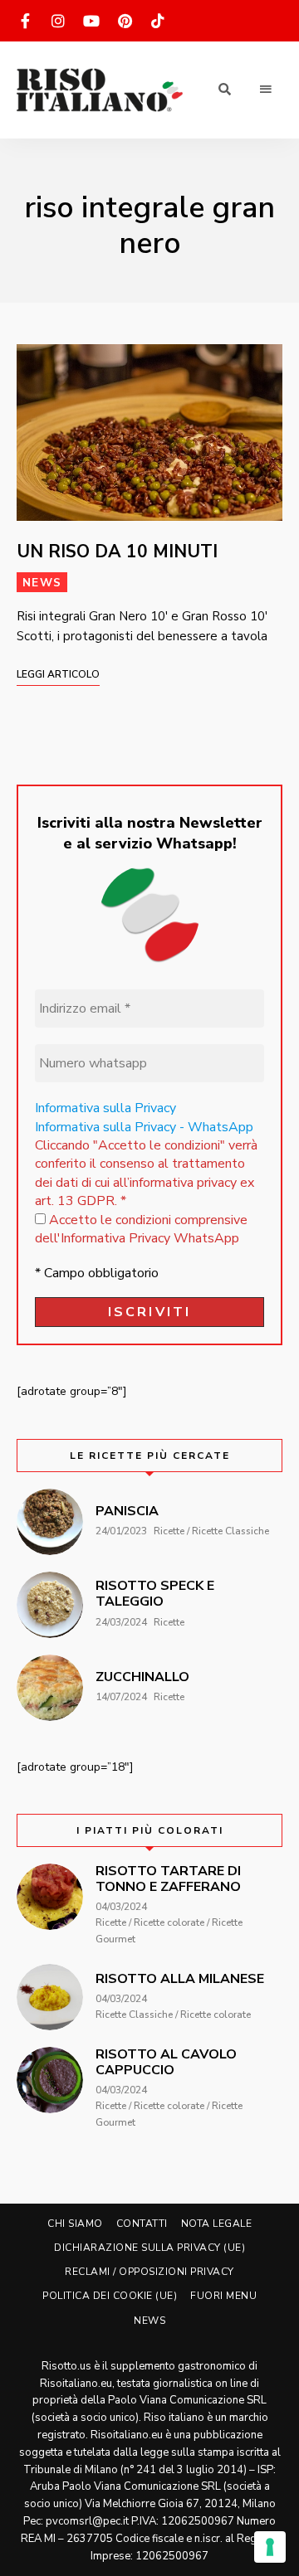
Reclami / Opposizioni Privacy (149, 2272)
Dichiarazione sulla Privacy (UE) (149, 2248)
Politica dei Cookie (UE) (110, 2296)
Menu (266, 90)
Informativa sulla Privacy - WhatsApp (144, 1127)
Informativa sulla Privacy (105, 1108)
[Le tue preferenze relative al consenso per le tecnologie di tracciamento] (270, 2547)
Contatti (142, 2224)
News (42, 583)
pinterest (125, 21)
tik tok (158, 21)
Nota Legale (217, 2224)
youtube (91, 21)
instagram (58, 21)
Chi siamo (75, 2224)
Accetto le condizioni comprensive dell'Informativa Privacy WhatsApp (141, 1229)
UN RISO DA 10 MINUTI (117, 552)
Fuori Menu (223, 2296)
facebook (25, 21)
